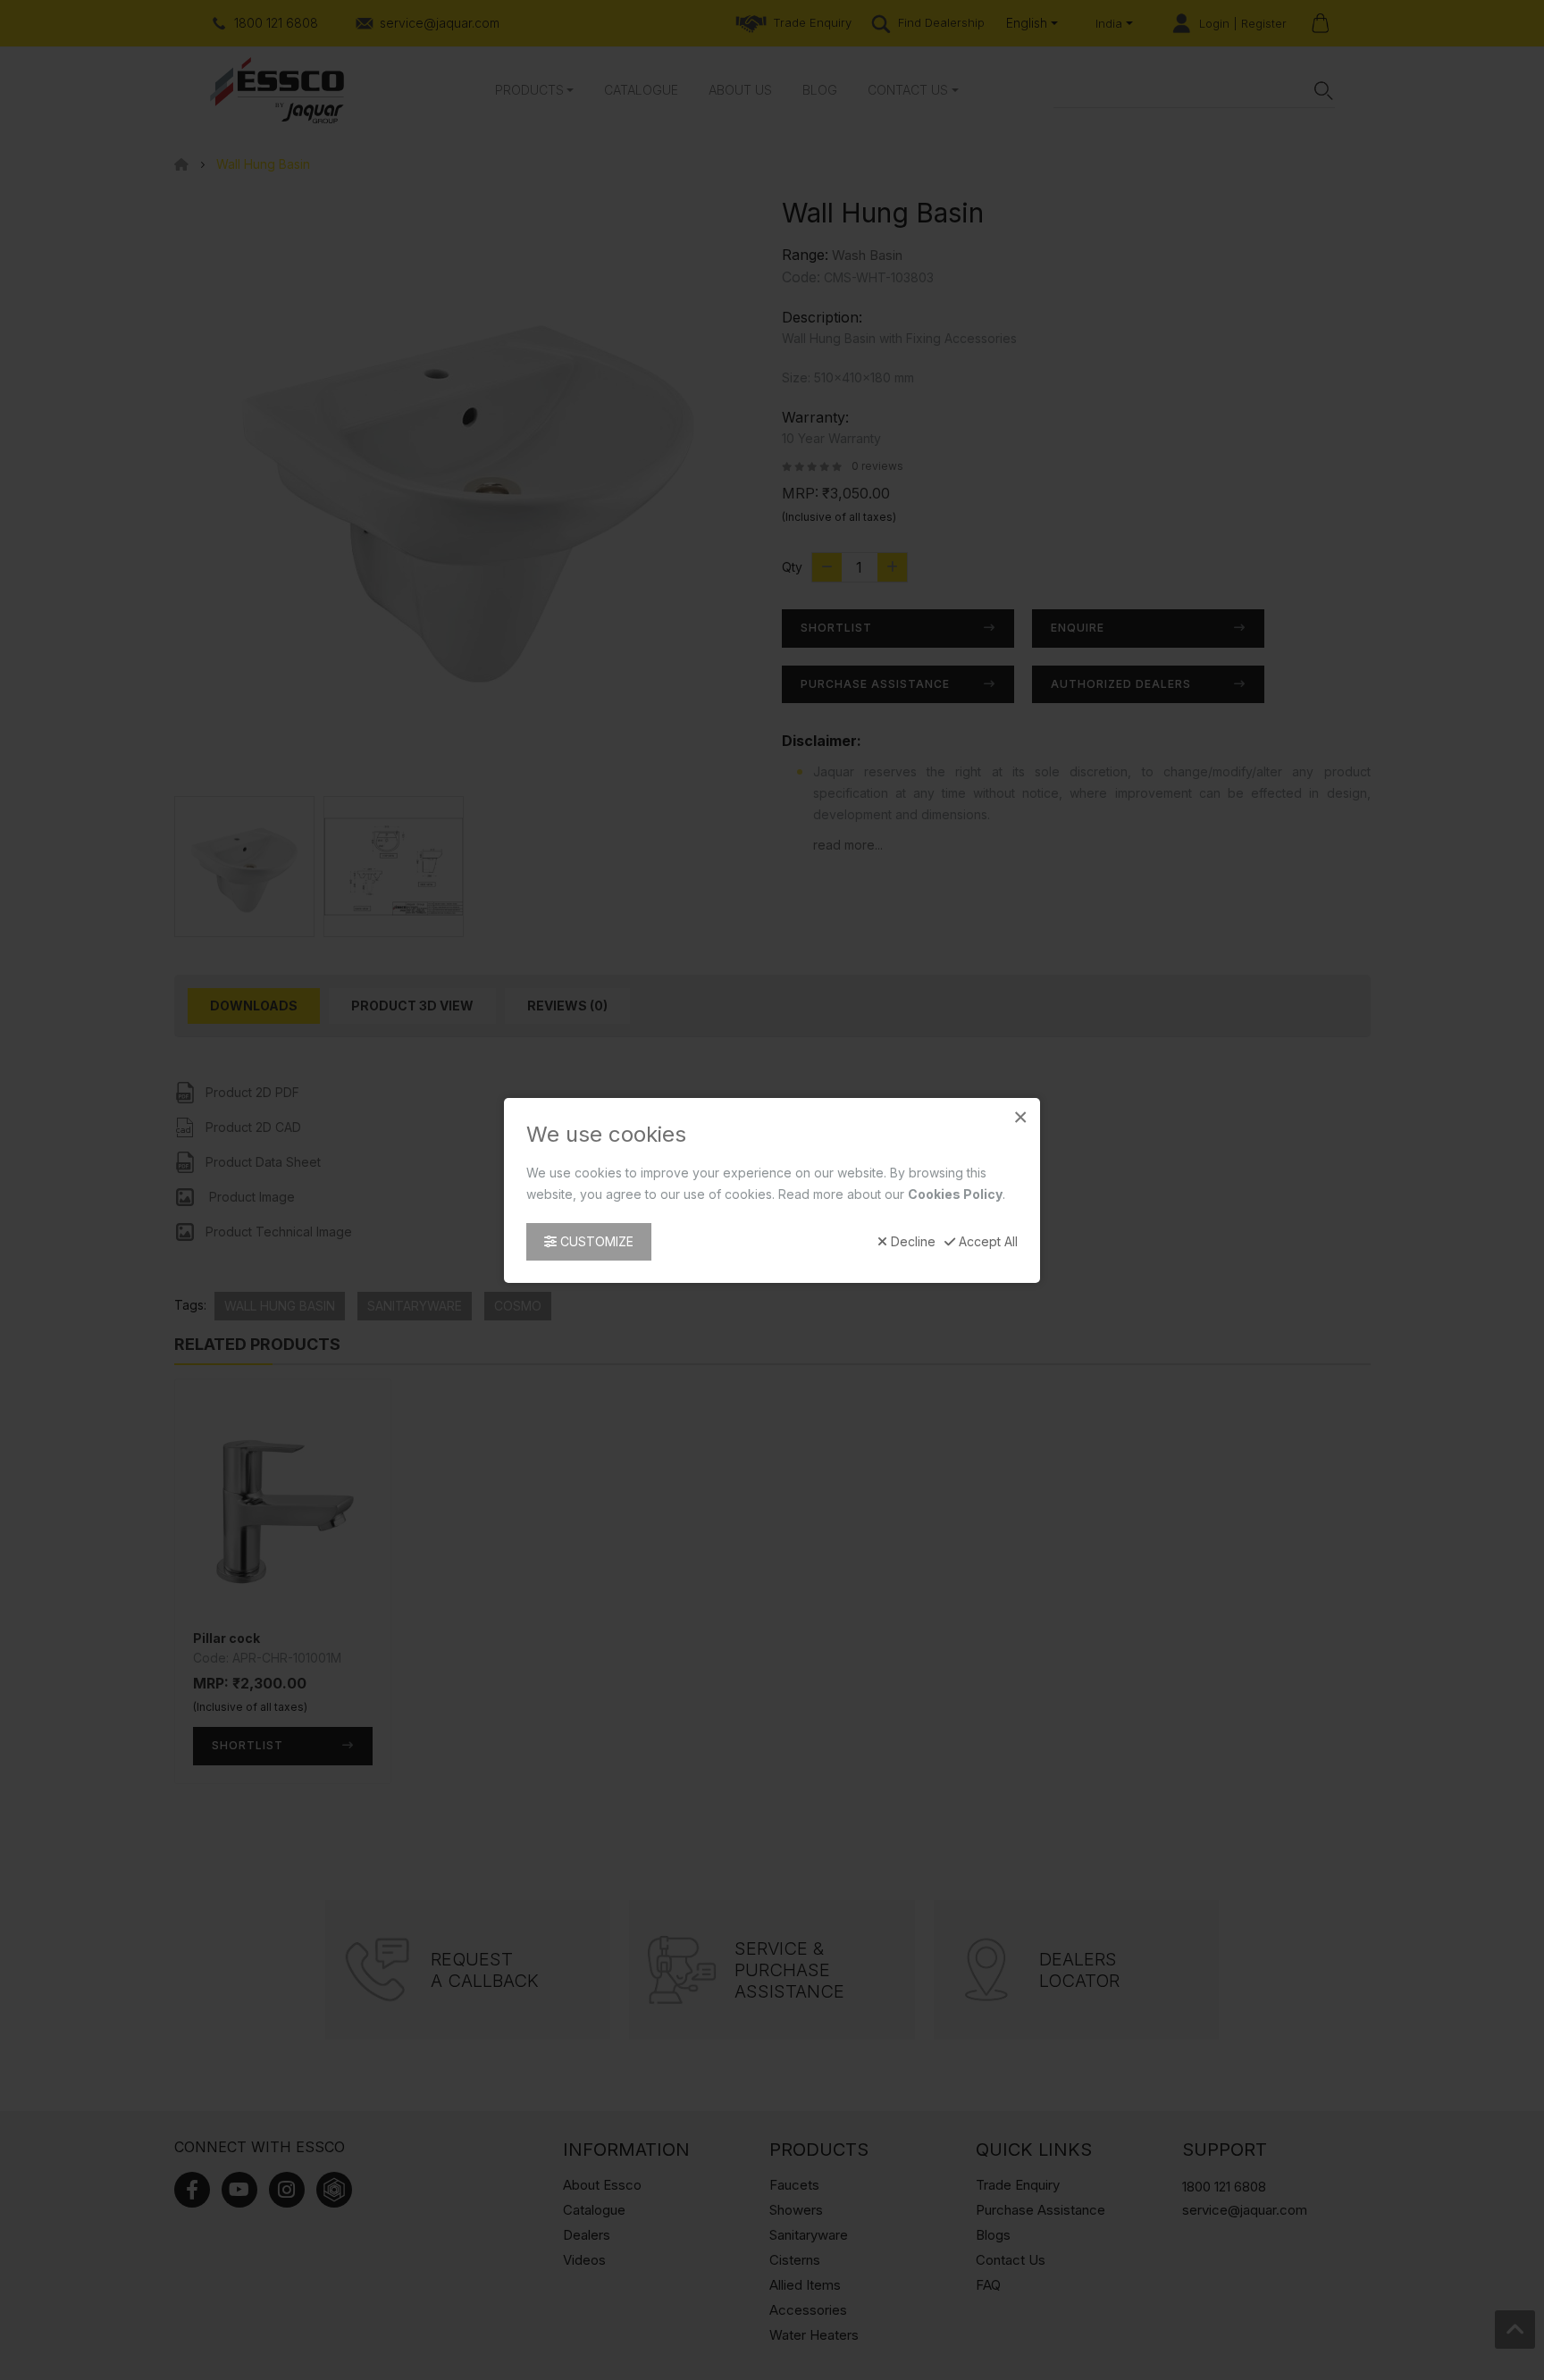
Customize (595, 1240)
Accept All (986, 1241)
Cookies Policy (955, 1193)
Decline (911, 1241)
